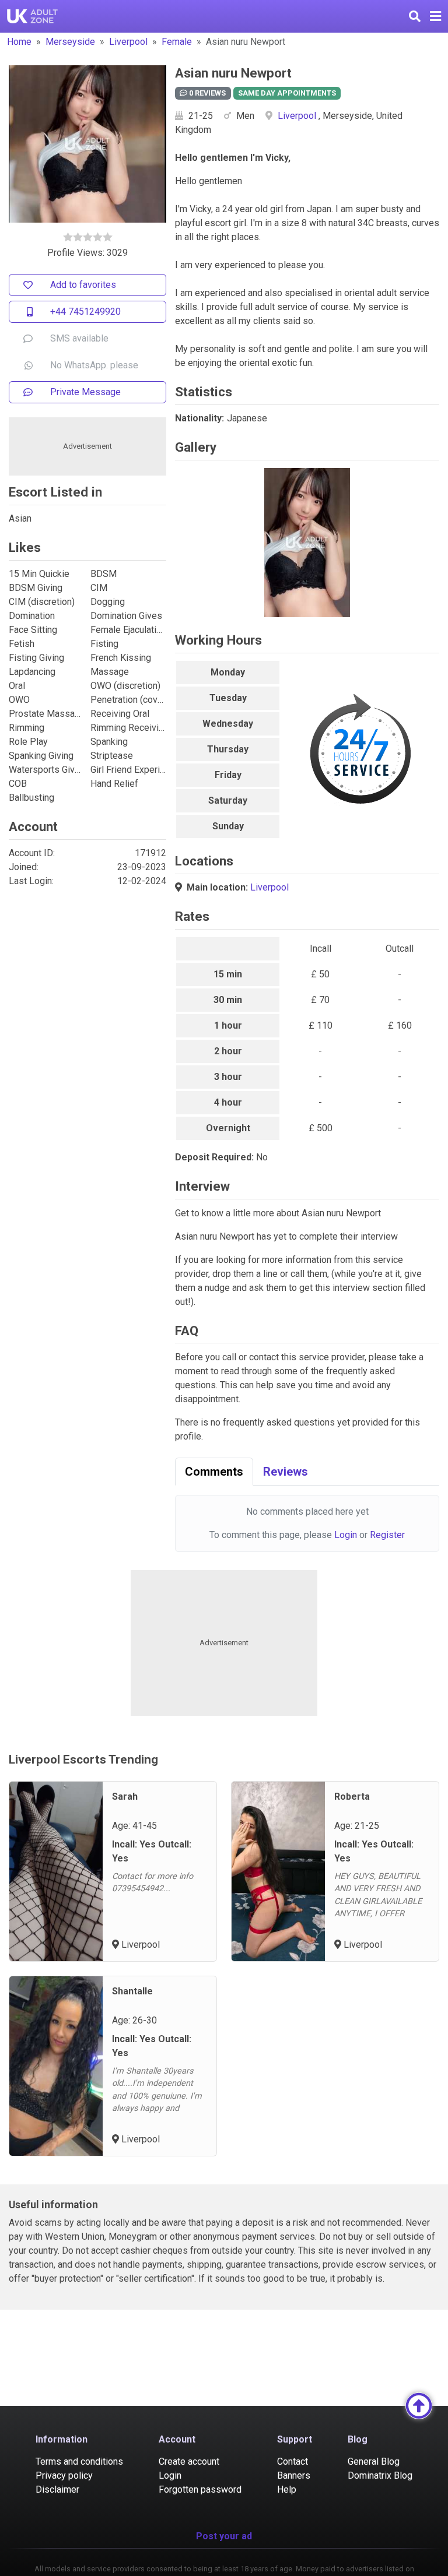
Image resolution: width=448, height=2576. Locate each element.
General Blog (374, 2461)
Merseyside (70, 42)
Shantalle (132, 1991)
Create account (189, 2461)
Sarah (125, 1796)
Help (287, 2489)
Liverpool (128, 42)
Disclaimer (57, 2489)
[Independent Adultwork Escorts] (33, 16)
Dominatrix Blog (380, 2475)
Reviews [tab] (286, 1472)
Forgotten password (200, 2489)
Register (387, 1535)
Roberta (352, 1796)
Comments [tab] (214, 1472)
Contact (293, 2461)
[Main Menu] (435, 16)
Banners (294, 2475)
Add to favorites (83, 285)
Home (19, 42)
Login (346, 1535)
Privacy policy (64, 2475)
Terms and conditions (79, 2461)
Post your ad (224, 2536)
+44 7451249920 (85, 312)
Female (177, 42)
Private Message (85, 392)
